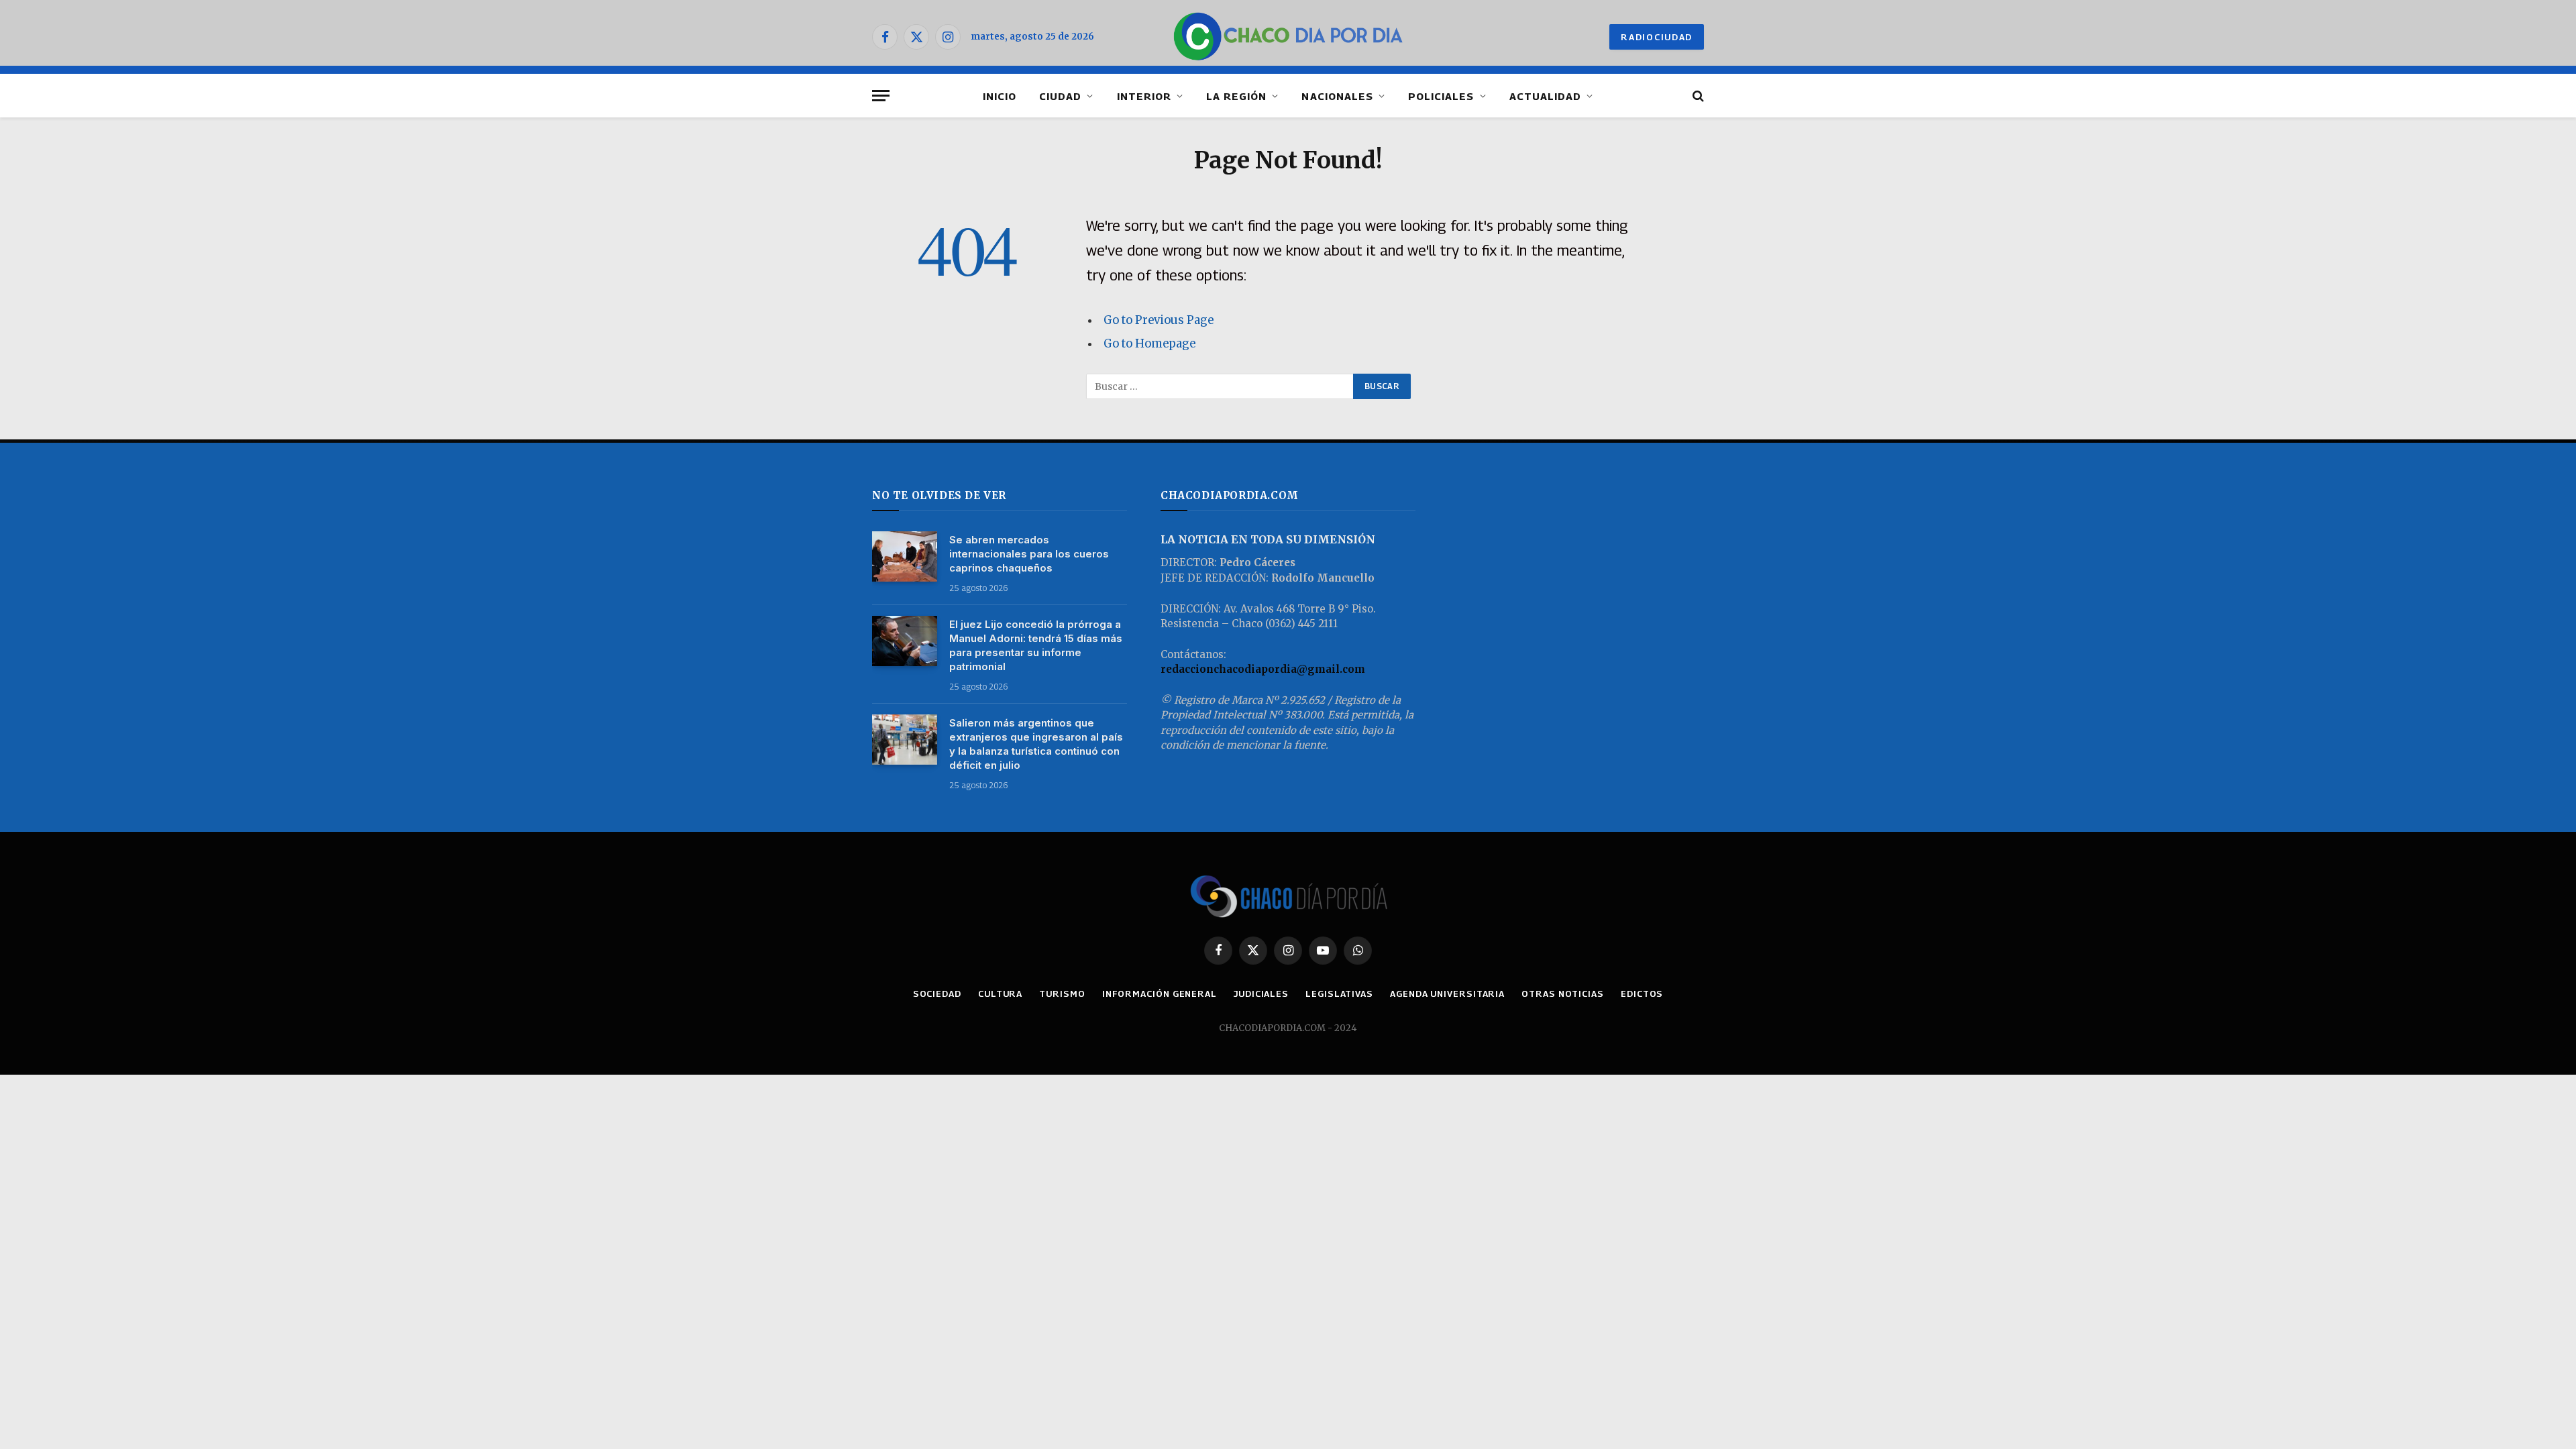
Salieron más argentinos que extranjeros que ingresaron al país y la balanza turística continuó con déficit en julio (1036, 744)
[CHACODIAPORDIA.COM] (1288, 37)
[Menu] (881, 96)
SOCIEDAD (937, 994)
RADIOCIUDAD (1657, 37)
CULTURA (1000, 994)
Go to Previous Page (1159, 320)
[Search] (1697, 96)
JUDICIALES (1261, 994)
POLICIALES (1441, 96)
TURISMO (1062, 994)
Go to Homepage (1149, 344)
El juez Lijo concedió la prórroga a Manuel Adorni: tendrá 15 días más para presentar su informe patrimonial (1036, 645)
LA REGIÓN (1236, 96)
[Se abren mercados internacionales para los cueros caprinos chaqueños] (905, 556)
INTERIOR (1144, 96)
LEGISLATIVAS (1339, 994)
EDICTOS (1642, 994)
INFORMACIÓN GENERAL (1160, 994)
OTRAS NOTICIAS (1563, 994)
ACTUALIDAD (1546, 96)
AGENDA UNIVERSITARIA (1447, 994)
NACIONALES (1337, 96)
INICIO (1000, 96)
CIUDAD (1060, 96)
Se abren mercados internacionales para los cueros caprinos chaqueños (1029, 554)
